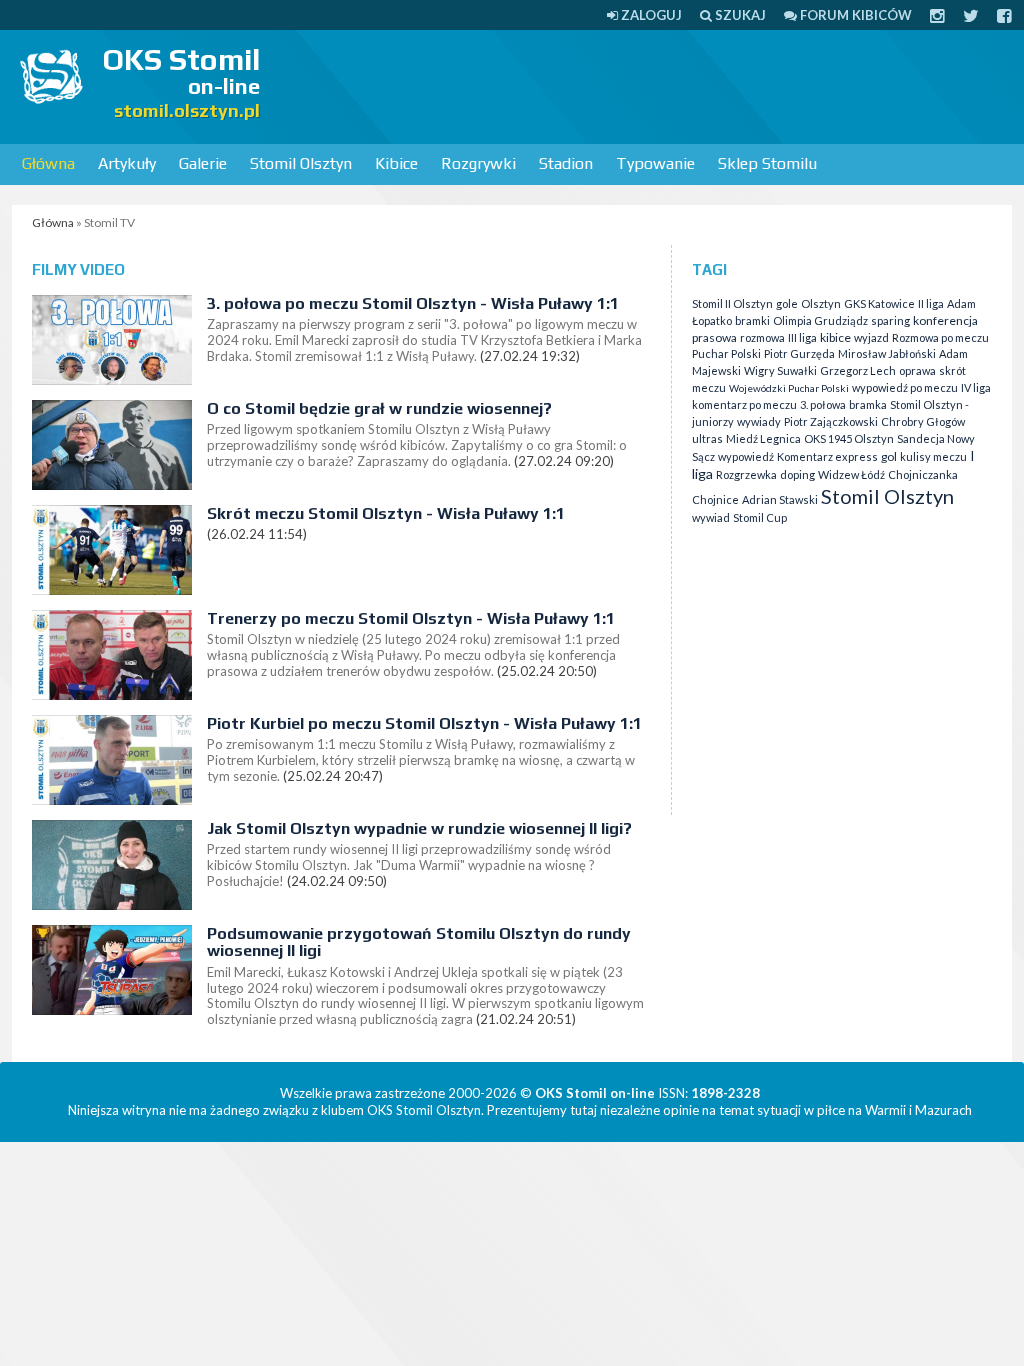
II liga (931, 303)
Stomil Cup (760, 517)
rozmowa (762, 337)
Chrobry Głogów (923, 421)
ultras (707, 438)
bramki (752, 320)
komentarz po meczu (744, 404)
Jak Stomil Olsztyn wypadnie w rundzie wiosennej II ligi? (419, 828)
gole (787, 303)
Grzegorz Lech (858, 370)
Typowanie (655, 163)
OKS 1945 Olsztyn (849, 438)
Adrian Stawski (780, 499)
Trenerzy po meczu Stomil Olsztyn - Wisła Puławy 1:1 (411, 618)
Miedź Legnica (763, 438)
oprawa (917, 370)
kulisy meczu (933, 456)
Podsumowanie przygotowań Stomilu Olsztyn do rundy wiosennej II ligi (419, 942)
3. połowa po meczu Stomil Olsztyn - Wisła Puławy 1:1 (413, 303)
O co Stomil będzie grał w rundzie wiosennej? (379, 408)
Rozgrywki (478, 163)
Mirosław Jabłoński (887, 353)
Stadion (566, 163)
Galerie (203, 163)
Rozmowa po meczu (940, 337)
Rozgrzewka (746, 474)
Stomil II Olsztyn (732, 303)
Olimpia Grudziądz (820, 320)
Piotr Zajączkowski (831, 421)
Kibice (396, 163)
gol (889, 456)
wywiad (711, 517)
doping (797, 474)
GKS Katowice (879, 303)
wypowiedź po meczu (905, 387)
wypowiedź (746, 456)
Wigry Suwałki (780, 370)
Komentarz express (827, 456)
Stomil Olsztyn (301, 163)
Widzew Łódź (851, 474)
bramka (868, 404)
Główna (48, 163)
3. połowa (823, 404)
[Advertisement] (656, 85)
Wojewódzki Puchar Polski (789, 388)
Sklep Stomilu (767, 163)
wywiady (759, 421)
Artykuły (127, 163)
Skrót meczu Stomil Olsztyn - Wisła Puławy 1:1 (386, 513)
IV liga (976, 387)
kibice (835, 337)
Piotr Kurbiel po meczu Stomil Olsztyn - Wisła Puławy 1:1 (424, 723)
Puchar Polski (726, 353)
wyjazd (871, 337)
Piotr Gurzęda (799, 353)
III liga (802, 337)
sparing (890, 320)
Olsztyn (821, 303)
